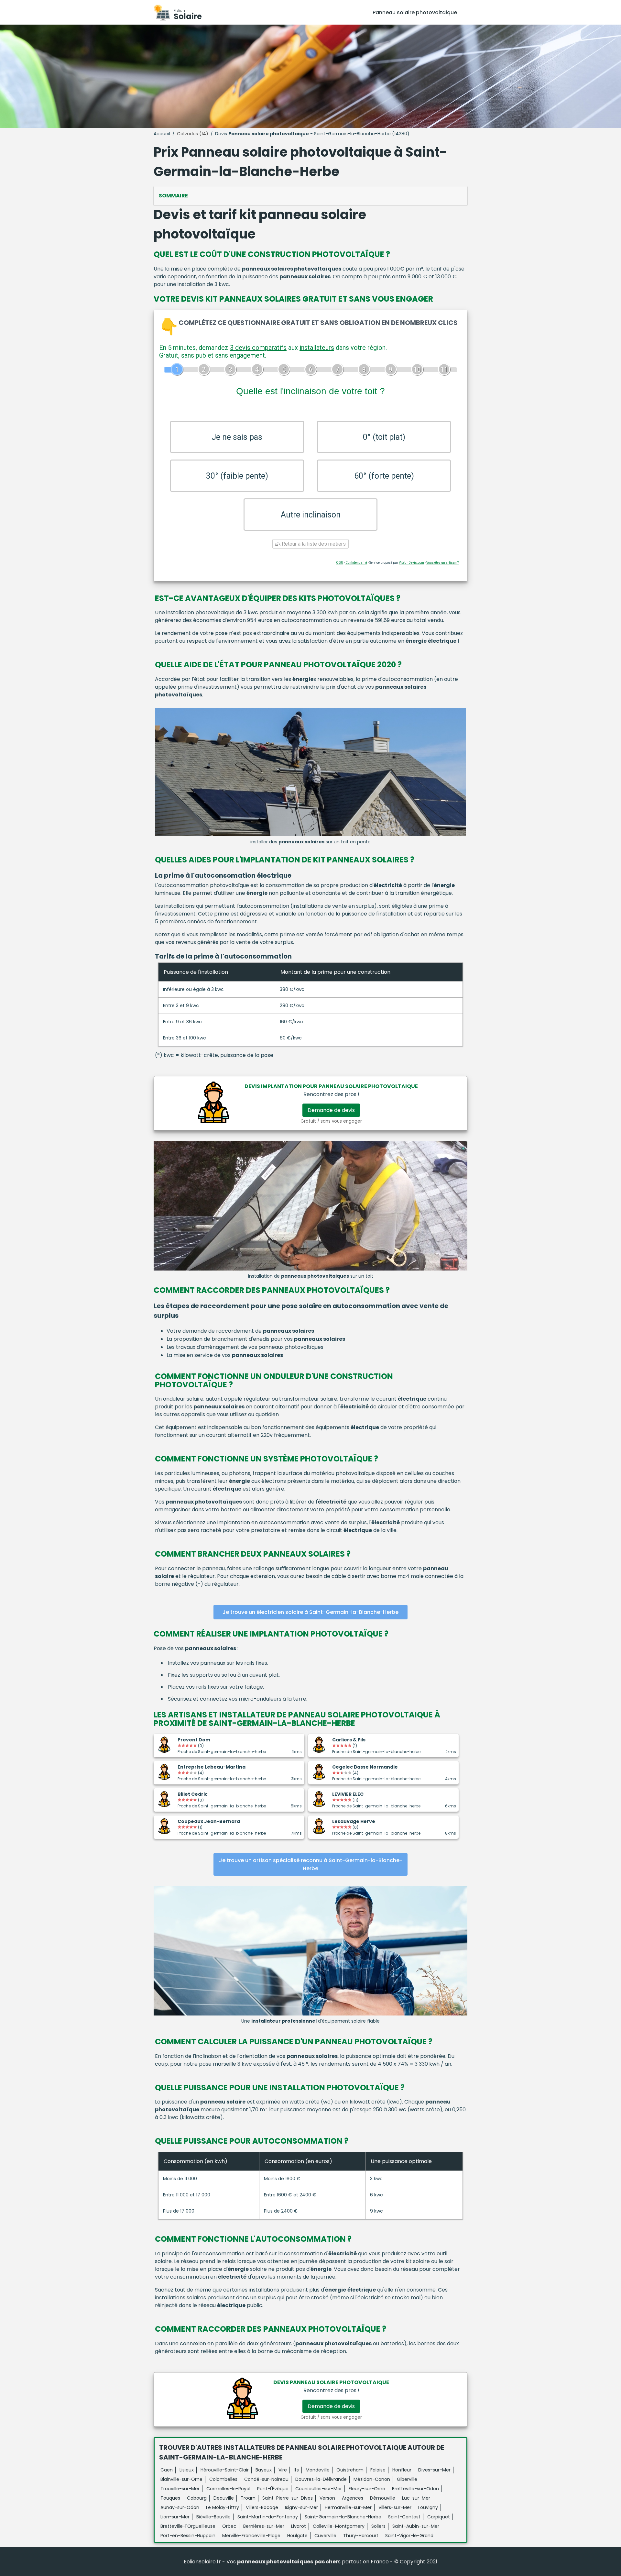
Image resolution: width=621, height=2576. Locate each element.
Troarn (248, 2498)
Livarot (299, 2526)
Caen (167, 2470)
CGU (340, 563)
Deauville (224, 2498)
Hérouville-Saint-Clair (225, 2470)
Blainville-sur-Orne (181, 2479)
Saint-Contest (404, 2517)
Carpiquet (439, 2517)
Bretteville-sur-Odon (415, 2489)
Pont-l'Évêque (273, 2489)
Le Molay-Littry (223, 2507)
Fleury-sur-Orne (367, 2489)
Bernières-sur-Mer (264, 2526)
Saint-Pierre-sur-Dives (288, 2498)
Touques (170, 2498)
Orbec (229, 2526)
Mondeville (318, 2470)
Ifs (296, 2470)
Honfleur (402, 2470)
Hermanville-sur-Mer (348, 2507)
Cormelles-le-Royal (228, 2489)
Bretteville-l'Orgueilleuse (188, 2526)
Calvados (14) (193, 134)
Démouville (383, 2498)
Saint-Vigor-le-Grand (409, 2536)
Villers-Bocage (262, 2507)
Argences (353, 2498)
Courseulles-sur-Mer (319, 2489)
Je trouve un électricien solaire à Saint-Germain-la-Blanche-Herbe (310, 1612)
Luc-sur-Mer (416, 2498)
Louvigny (428, 2507)
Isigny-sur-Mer (301, 2507)
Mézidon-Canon (372, 2479)
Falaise (378, 2470)
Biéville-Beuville (213, 2517)
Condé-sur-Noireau (266, 2479)
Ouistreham (350, 2470)
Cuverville (325, 2536)
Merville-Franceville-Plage (251, 2536)
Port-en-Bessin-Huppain (188, 2536)
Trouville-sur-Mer (180, 2489)
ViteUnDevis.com (411, 563)
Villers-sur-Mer (395, 2507)
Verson (327, 2498)
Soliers (378, 2526)
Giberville (407, 2479)
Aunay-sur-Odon (180, 2507)
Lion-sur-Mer (175, 2517)
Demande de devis (331, 1110)
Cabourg (197, 2498)
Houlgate (297, 2536)
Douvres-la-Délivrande (321, 2479)
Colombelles (223, 2479)
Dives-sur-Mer (434, 2470)
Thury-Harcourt (361, 2536)
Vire (283, 2470)
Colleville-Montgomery (339, 2526)
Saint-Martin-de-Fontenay (268, 2517)
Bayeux (264, 2470)
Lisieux (187, 2470)
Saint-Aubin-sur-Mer (416, 2526)
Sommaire (173, 196)
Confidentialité (356, 563)
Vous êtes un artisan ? (442, 563)
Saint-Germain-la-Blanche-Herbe (343, 2517)
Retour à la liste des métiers (313, 544)
